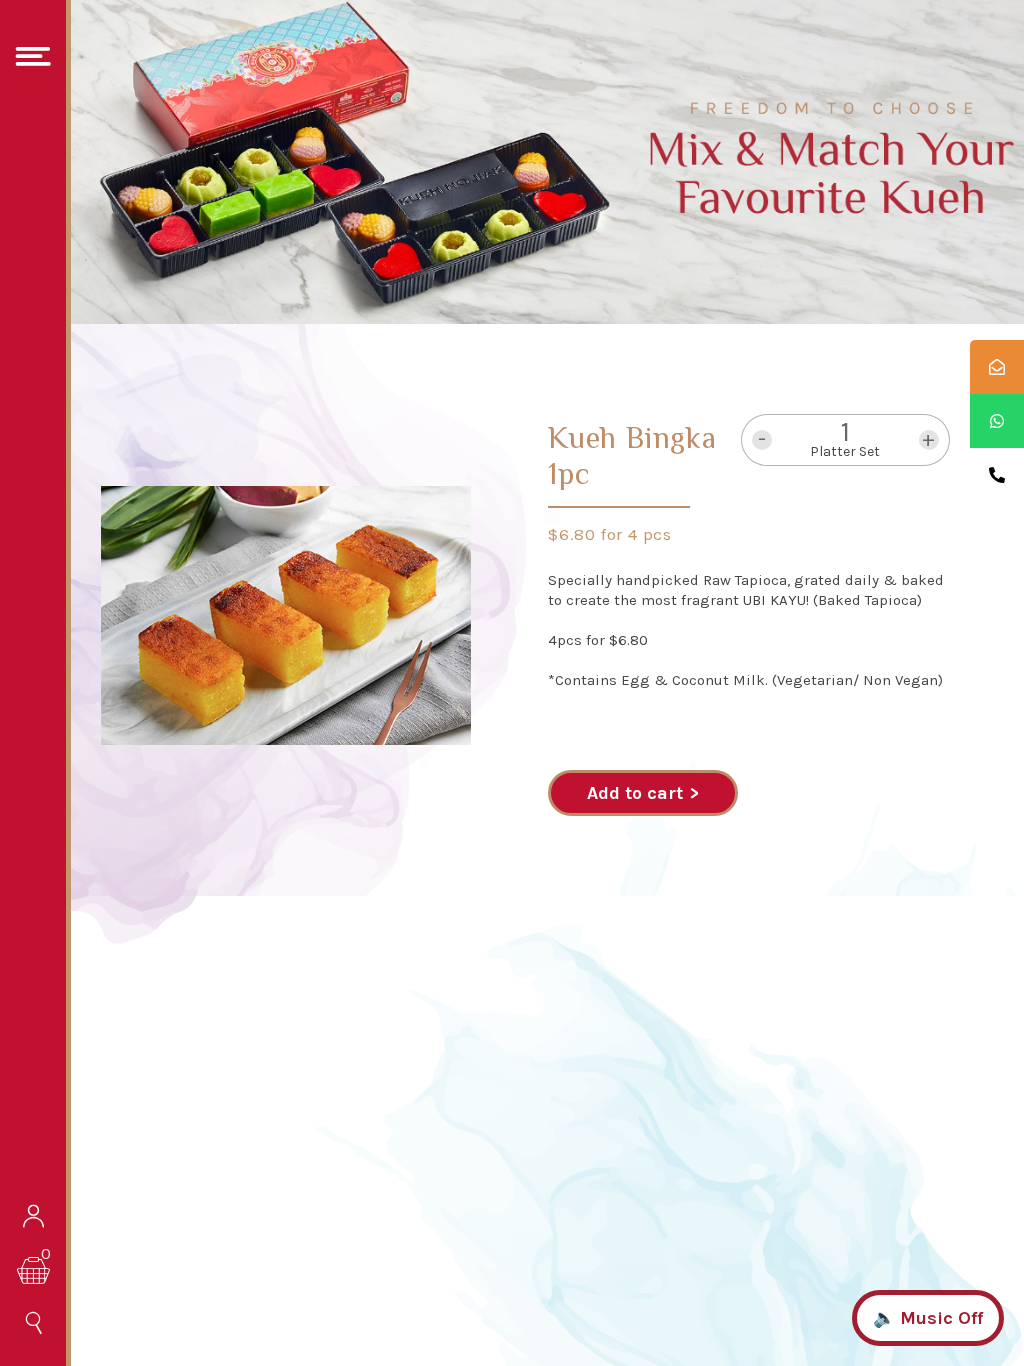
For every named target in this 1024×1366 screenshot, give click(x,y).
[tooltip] (997, 367)
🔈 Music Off (928, 1318)
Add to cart (635, 793)
